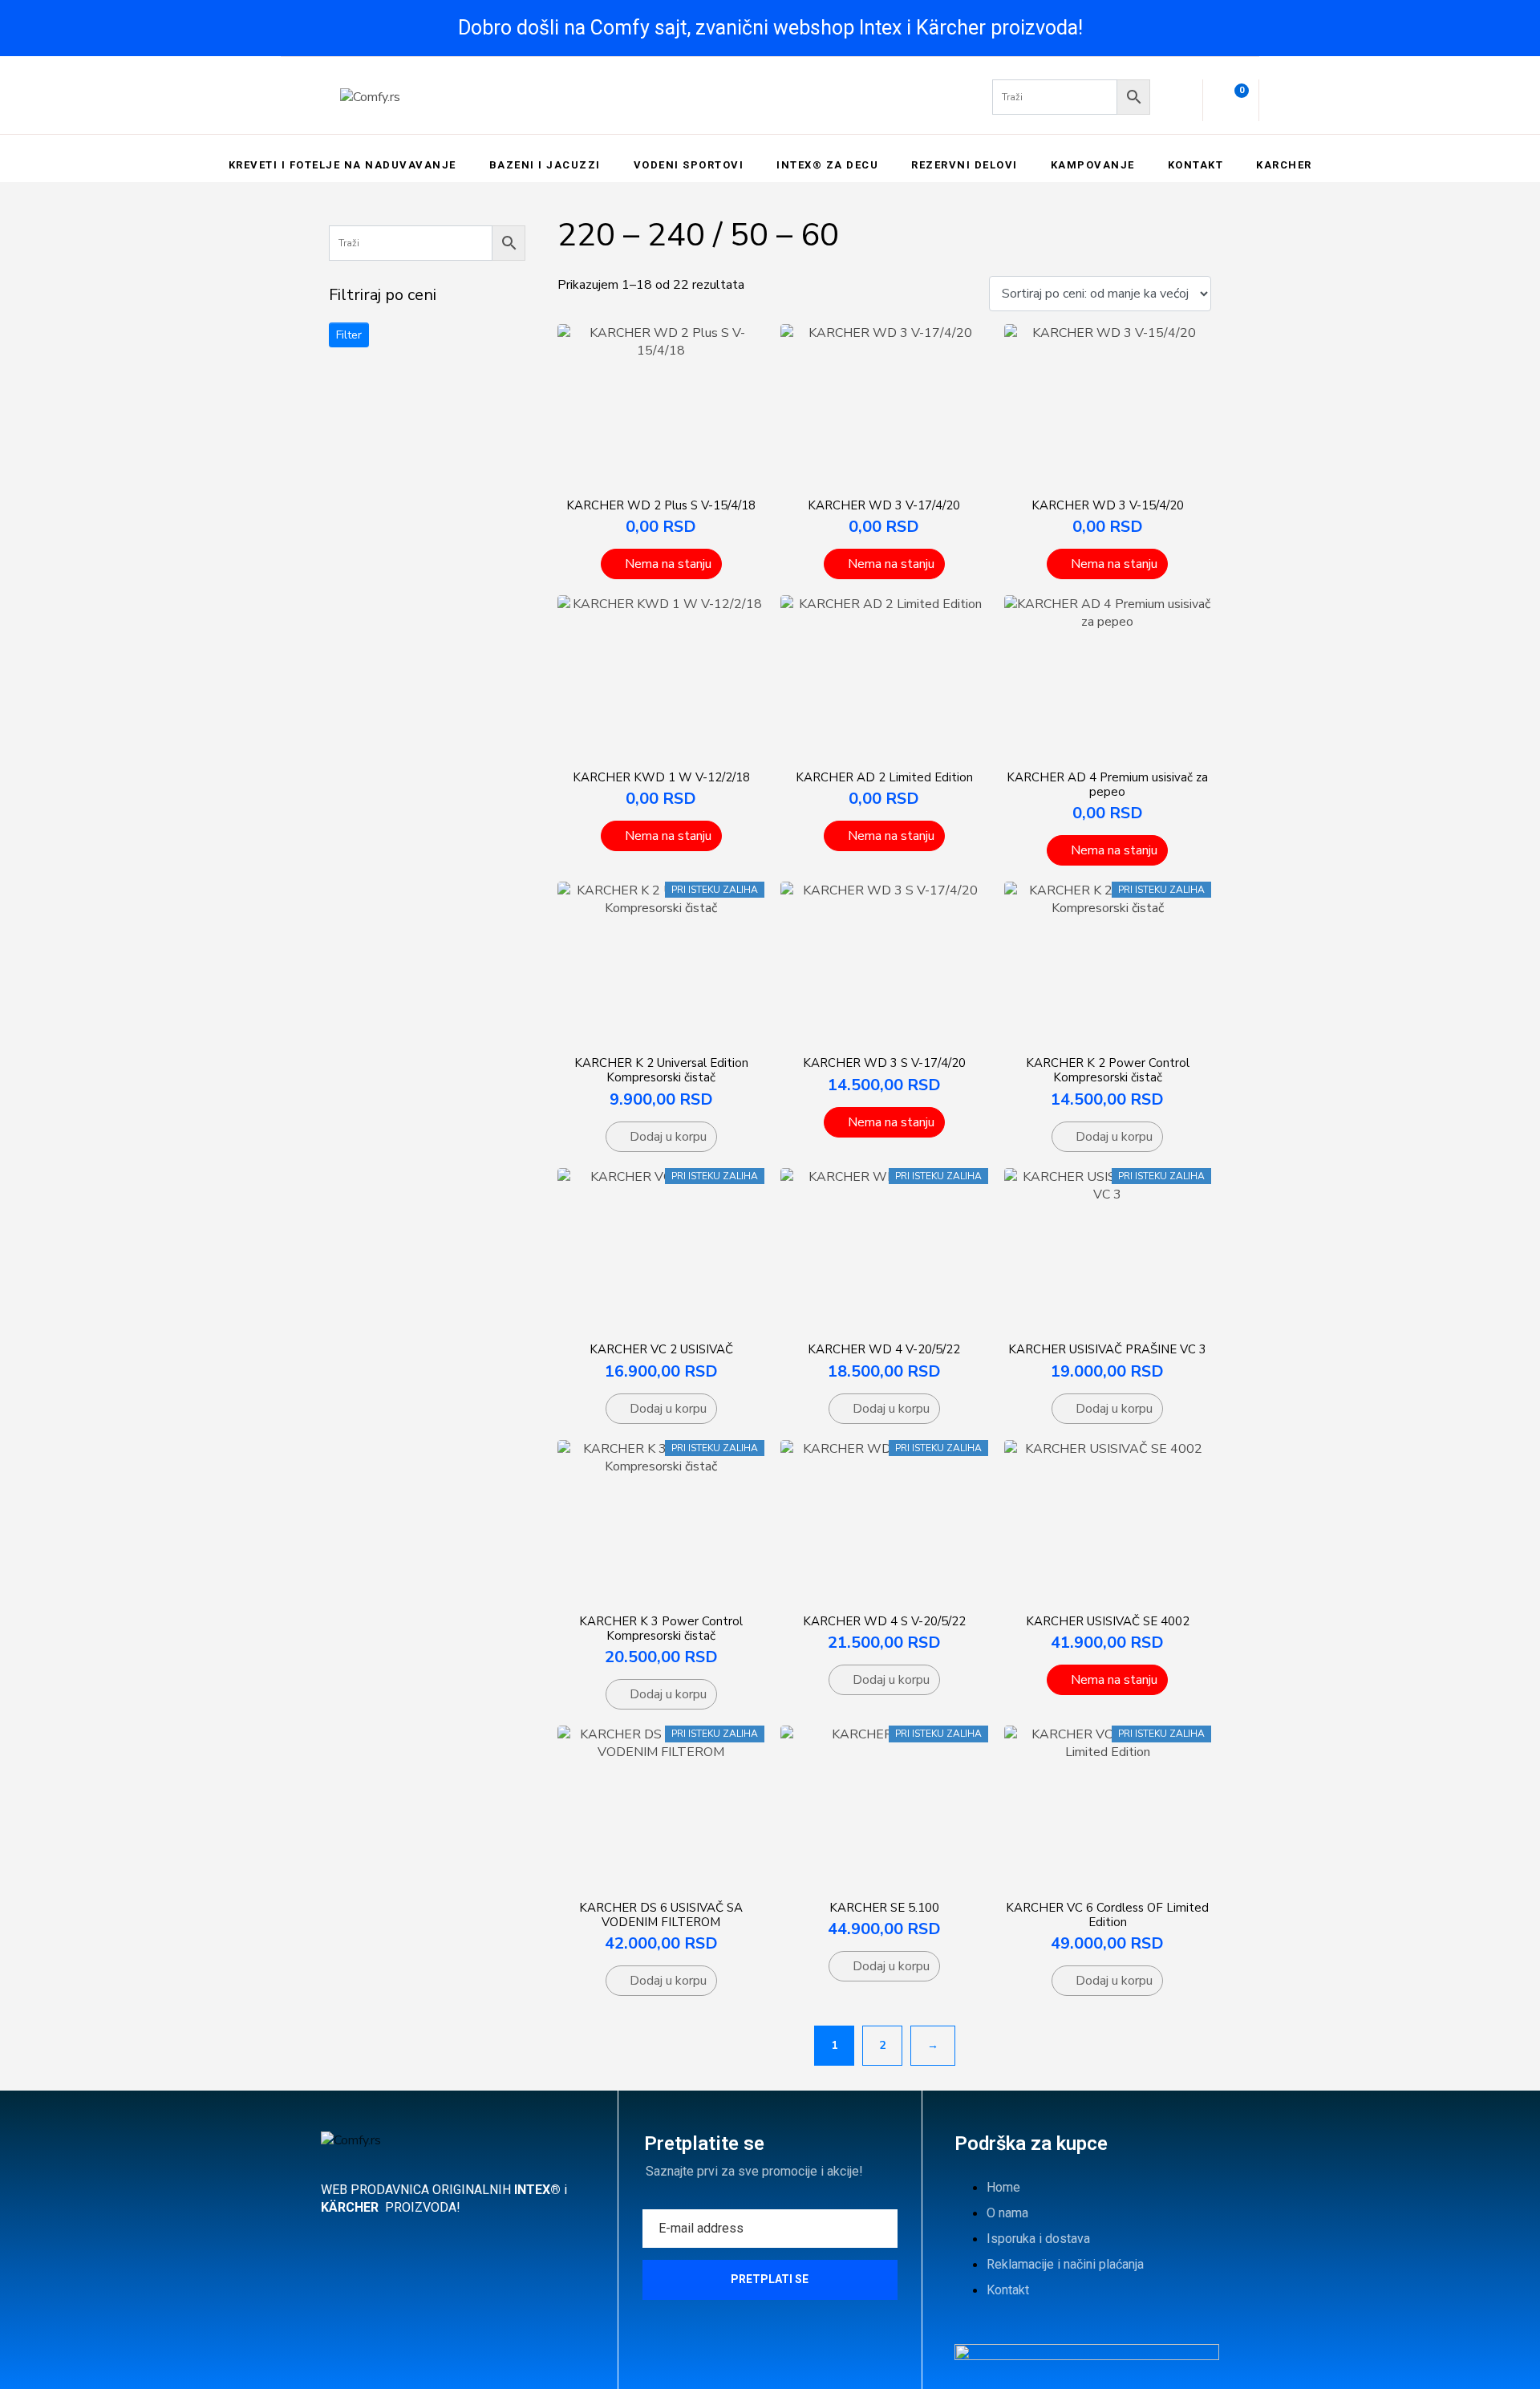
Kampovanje (1093, 165)
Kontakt (1196, 165)
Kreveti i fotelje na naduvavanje (342, 165)
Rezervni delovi (965, 165)
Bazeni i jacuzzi (545, 165)
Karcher (1284, 165)
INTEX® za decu (827, 165)
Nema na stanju (668, 564)
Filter (349, 335)
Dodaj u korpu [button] (668, 1137)
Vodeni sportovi (689, 165)
